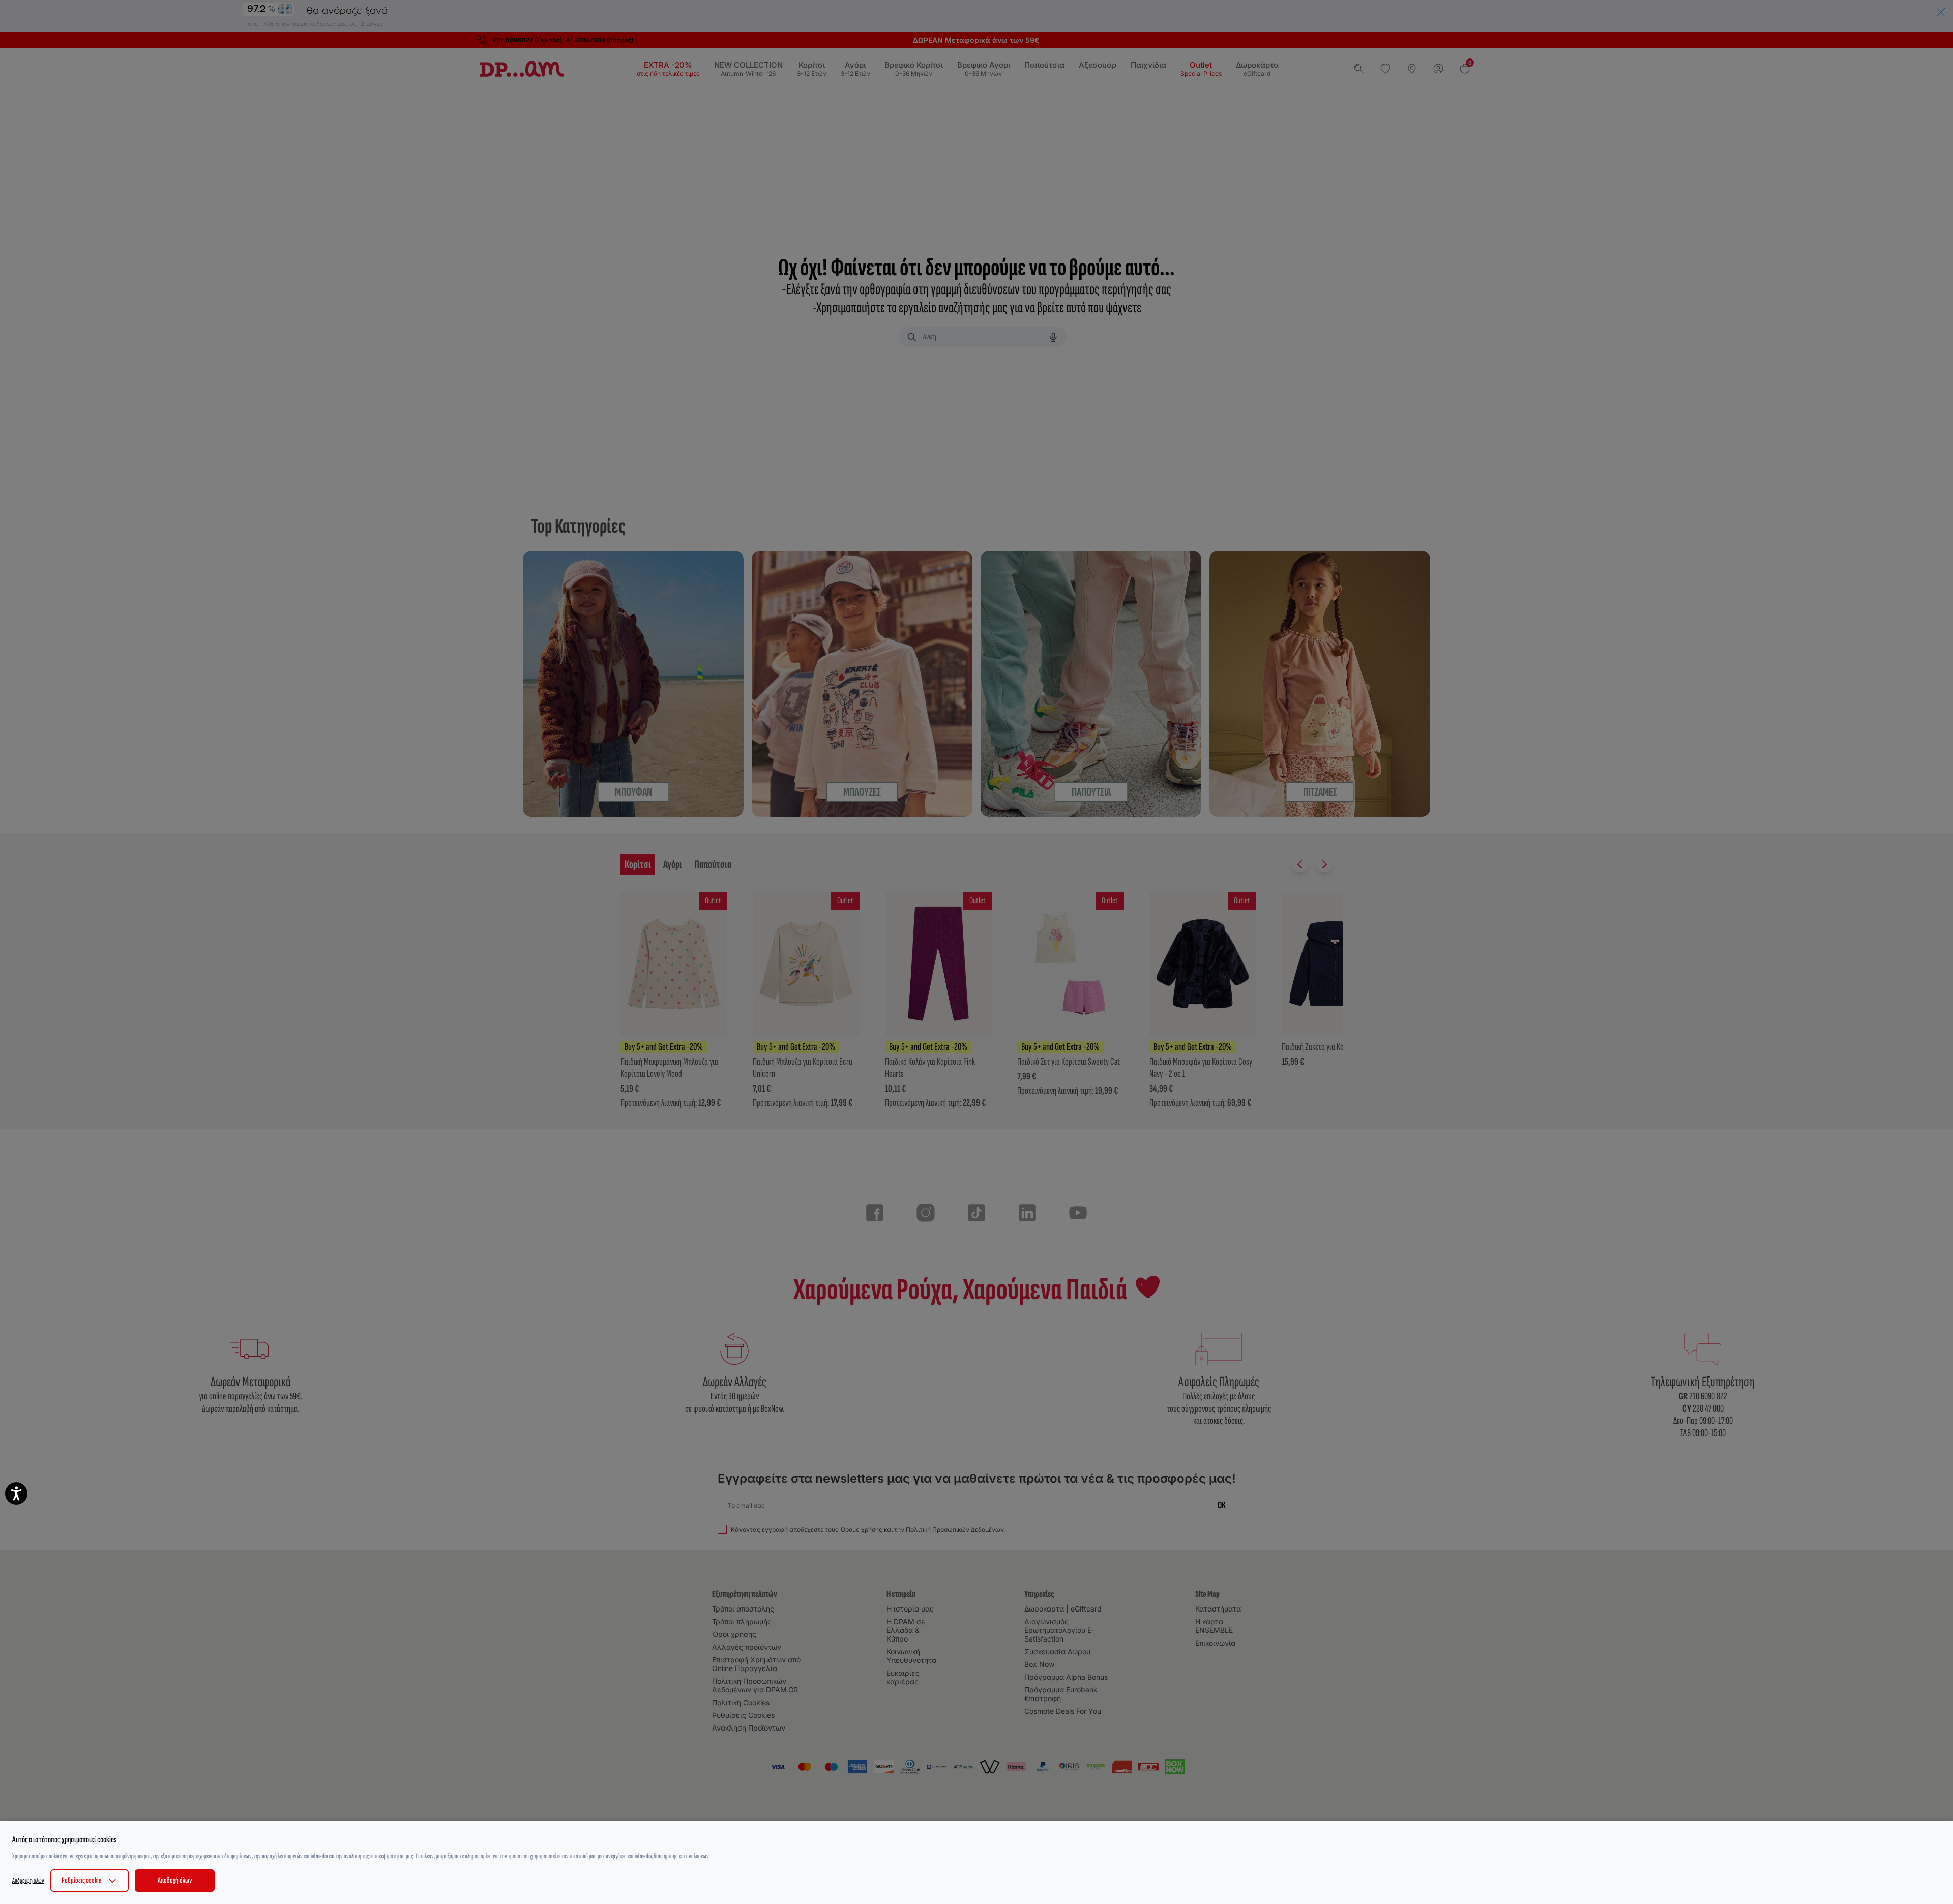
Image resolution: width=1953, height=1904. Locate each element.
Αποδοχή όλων (175, 1880)
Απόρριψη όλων (28, 1880)
